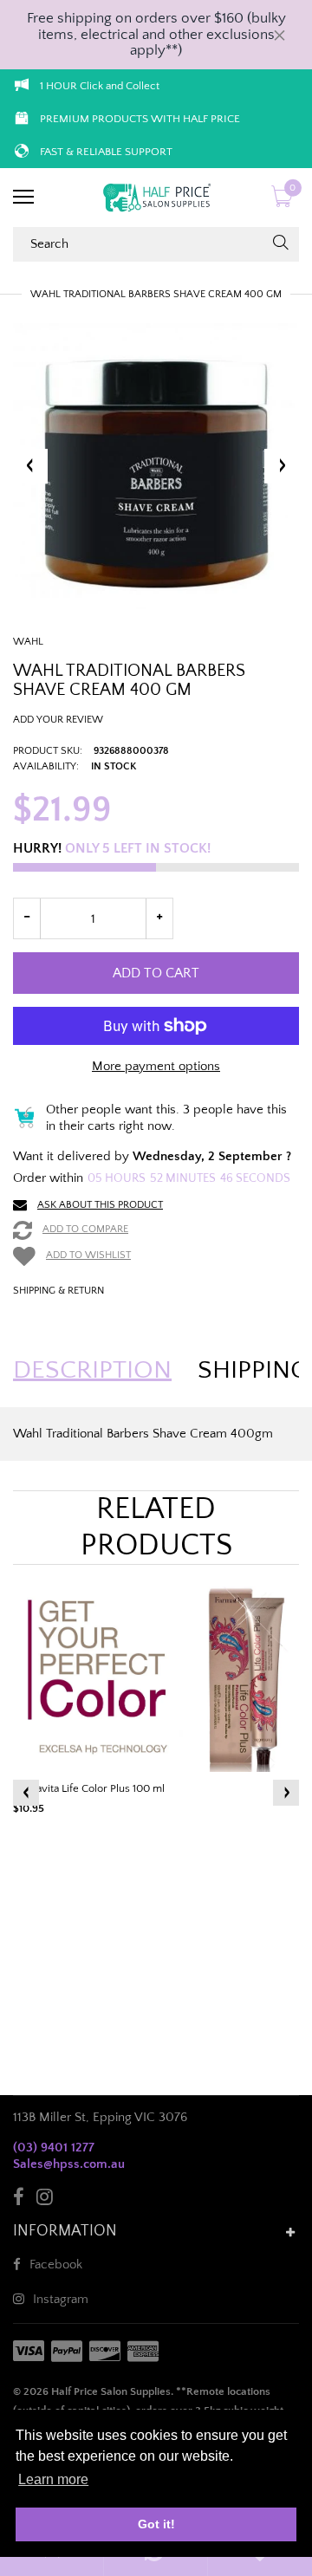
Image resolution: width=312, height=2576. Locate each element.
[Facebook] (19, 2200)
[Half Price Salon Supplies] (156, 198)
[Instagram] (45, 2200)
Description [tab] (92, 1371)
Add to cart (156, 973)
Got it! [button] (156, 2524)
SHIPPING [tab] (253, 1371)
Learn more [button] (53, 2479)
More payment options (156, 1066)
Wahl (28, 642)
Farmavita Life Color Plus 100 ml (89, 1788)
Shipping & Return (58, 1291)
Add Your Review (58, 720)
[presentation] (26, 1793)
